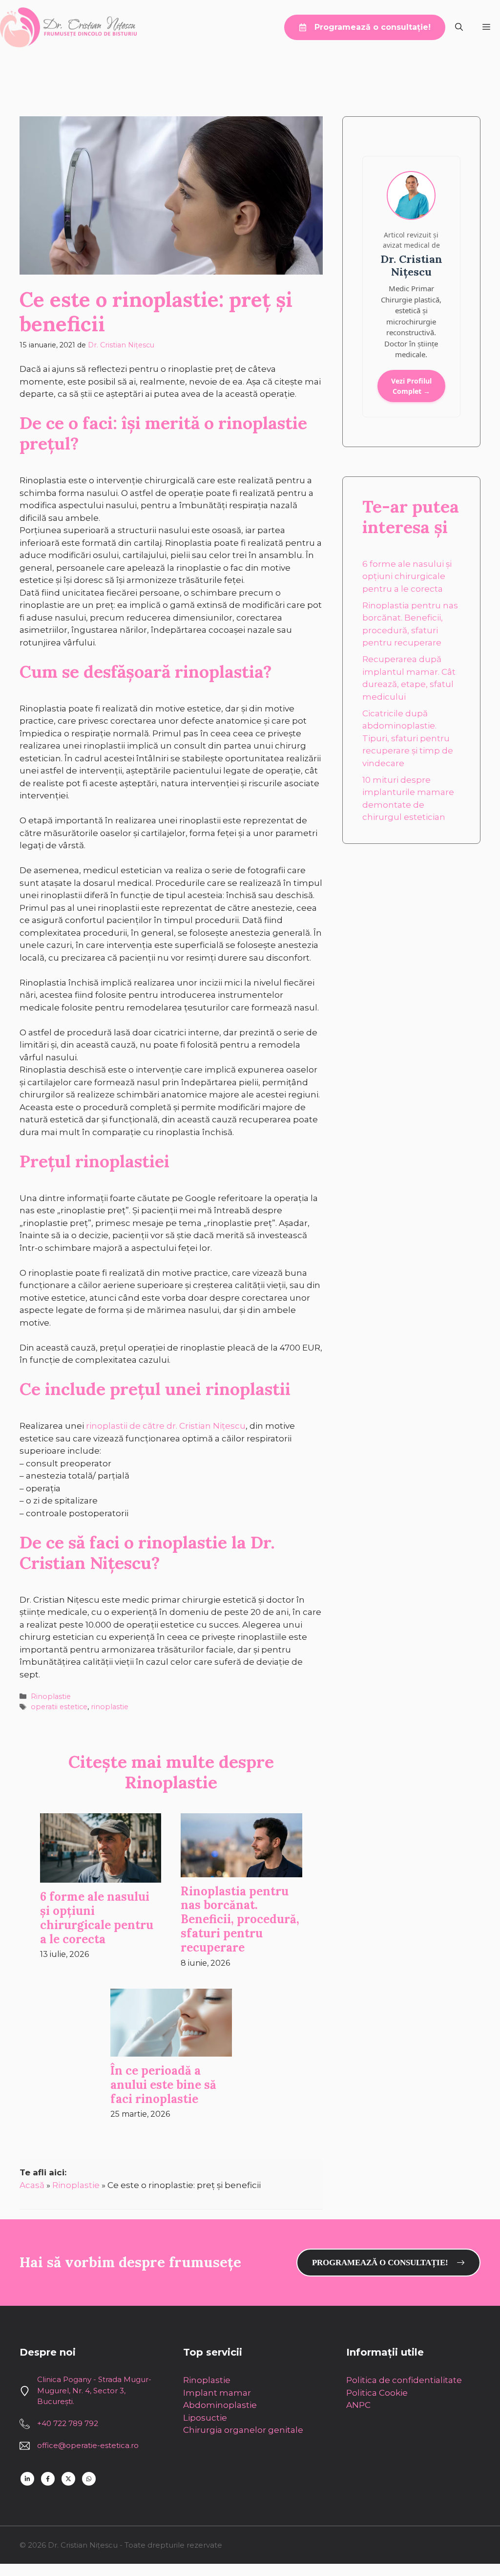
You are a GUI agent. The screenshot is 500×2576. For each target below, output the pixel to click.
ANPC (358, 2405)
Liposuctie (205, 2418)
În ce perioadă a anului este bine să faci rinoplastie (163, 2085)
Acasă (32, 2185)
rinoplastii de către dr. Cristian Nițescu (166, 1426)
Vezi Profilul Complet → (411, 386)
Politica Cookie (377, 2393)
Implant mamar (217, 2393)
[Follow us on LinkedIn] (27, 2479)
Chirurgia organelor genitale (243, 2430)
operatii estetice (59, 1707)
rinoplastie (110, 1707)
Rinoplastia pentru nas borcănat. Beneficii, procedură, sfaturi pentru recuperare (240, 1919)
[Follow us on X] (68, 2479)
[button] (459, 27)
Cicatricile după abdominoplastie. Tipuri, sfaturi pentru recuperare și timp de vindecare (408, 738)
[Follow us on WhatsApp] (89, 2479)
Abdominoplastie (220, 2405)
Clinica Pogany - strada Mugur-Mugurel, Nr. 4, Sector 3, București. (94, 2390)
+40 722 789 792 (68, 2423)
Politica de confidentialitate (404, 2380)
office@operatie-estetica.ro (88, 2445)
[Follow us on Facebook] (48, 2479)
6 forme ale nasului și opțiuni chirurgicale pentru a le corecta (97, 1918)
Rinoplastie (51, 1696)
